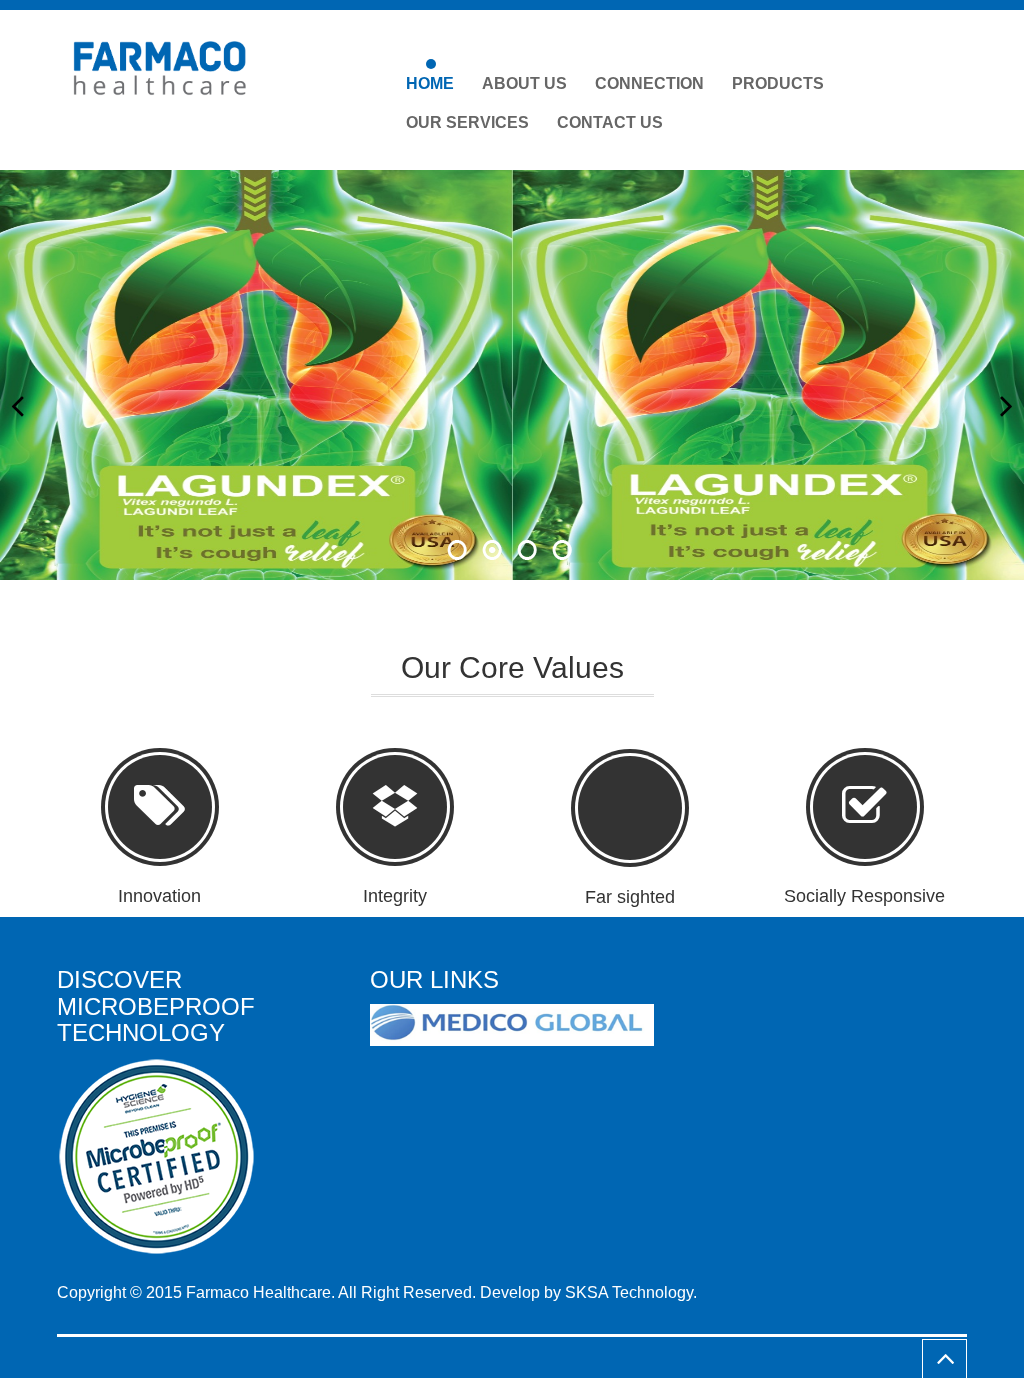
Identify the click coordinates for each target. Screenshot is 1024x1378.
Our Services (467, 122)
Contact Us (610, 122)
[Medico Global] (519, 1025)
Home (430, 83)
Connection (649, 83)
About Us (524, 83)
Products (778, 83)
